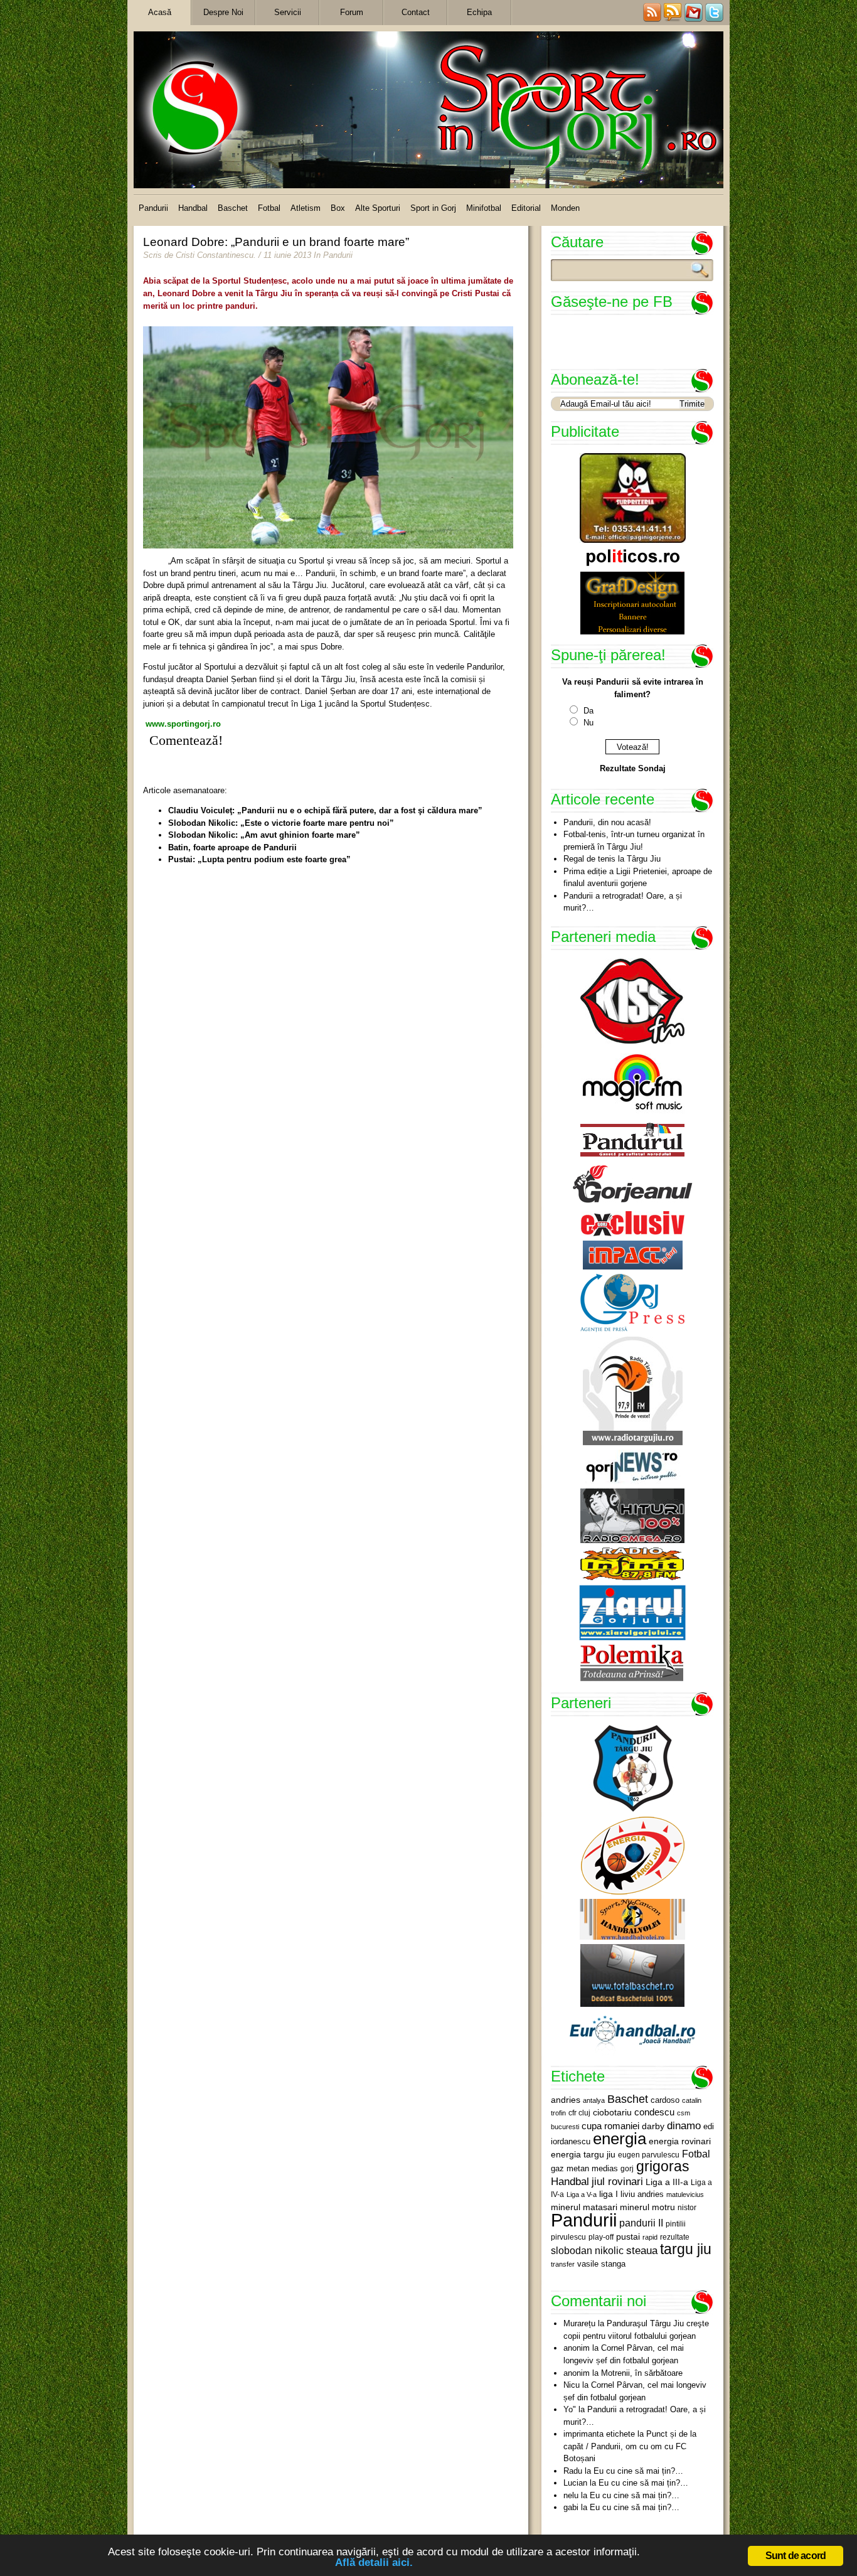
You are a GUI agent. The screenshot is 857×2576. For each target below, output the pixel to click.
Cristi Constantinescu (215, 255)
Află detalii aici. (374, 2563)
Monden (565, 208)
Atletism (306, 208)
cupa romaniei (610, 2126)
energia (620, 2139)
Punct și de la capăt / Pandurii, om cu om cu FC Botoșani (630, 2446)
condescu (654, 2112)
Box (338, 208)
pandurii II (641, 2223)
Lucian (575, 2483)
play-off (601, 2237)
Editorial (526, 208)
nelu (571, 2495)
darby (653, 2126)
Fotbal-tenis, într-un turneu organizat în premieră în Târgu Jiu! (634, 841)
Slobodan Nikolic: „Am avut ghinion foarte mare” (264, 835)
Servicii (288, 12)
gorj (627, 2169)
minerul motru (647, 2207)
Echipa (479, 12)
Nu (588, 723)
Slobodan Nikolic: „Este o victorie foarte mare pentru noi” (281, 823)
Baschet (233, 208)
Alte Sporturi (378, 208)
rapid (650, 2237)
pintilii (676, 2224)
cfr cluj (579, 2113)
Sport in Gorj (433, 208)
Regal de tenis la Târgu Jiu (612, 859)
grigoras (663, 2166)
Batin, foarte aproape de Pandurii (232, 847)
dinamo (684, 2125)
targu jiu (686, 2249)
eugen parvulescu (649, 2155)
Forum (352, 12)
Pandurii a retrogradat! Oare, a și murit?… (623, 902)
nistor (687, 2208)
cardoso (665, 2100)
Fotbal (269, 208)
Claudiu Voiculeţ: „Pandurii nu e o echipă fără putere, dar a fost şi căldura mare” (325, 810)
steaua (642, 2250)
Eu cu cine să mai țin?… (638, 2471)
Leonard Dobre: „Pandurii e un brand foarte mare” (276, 242)
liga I (609, 2194)
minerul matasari (584, 2207)
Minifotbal (484, 208)
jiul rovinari (617, 2181)
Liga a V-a (582, 2194)
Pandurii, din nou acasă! (607, 822)
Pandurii (153, 208)
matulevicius (685, 2194)
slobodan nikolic (587, 2250)
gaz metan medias (584, 2168)
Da (588, 711)
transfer (563, 2264)
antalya (594, 2100)
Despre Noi (223, 12)
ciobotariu (612, 2112)
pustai (628, 2237)
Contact (416, 12)
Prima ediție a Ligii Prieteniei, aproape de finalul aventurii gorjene (638, 878)
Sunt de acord (796, 2556)
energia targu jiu (583, 2154)
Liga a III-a (667, 2182)
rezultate (675, 2237)
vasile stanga (601, 2264)
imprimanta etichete (599, 2434)
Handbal (193, 208)
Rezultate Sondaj (633, 768)
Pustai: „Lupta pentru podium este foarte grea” (259, 859)
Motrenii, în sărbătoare (642, 2373)
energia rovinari (680, 2141)
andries (566, 2100)
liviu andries (642, 2194)
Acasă (160, 12)
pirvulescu (568, 2237)
